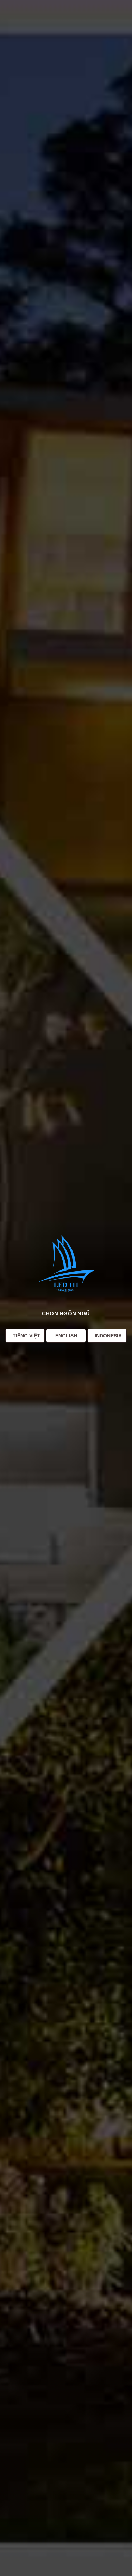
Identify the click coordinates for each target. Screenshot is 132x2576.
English (66, 1336)
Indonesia (108, 1336)
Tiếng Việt (26, 1336)
